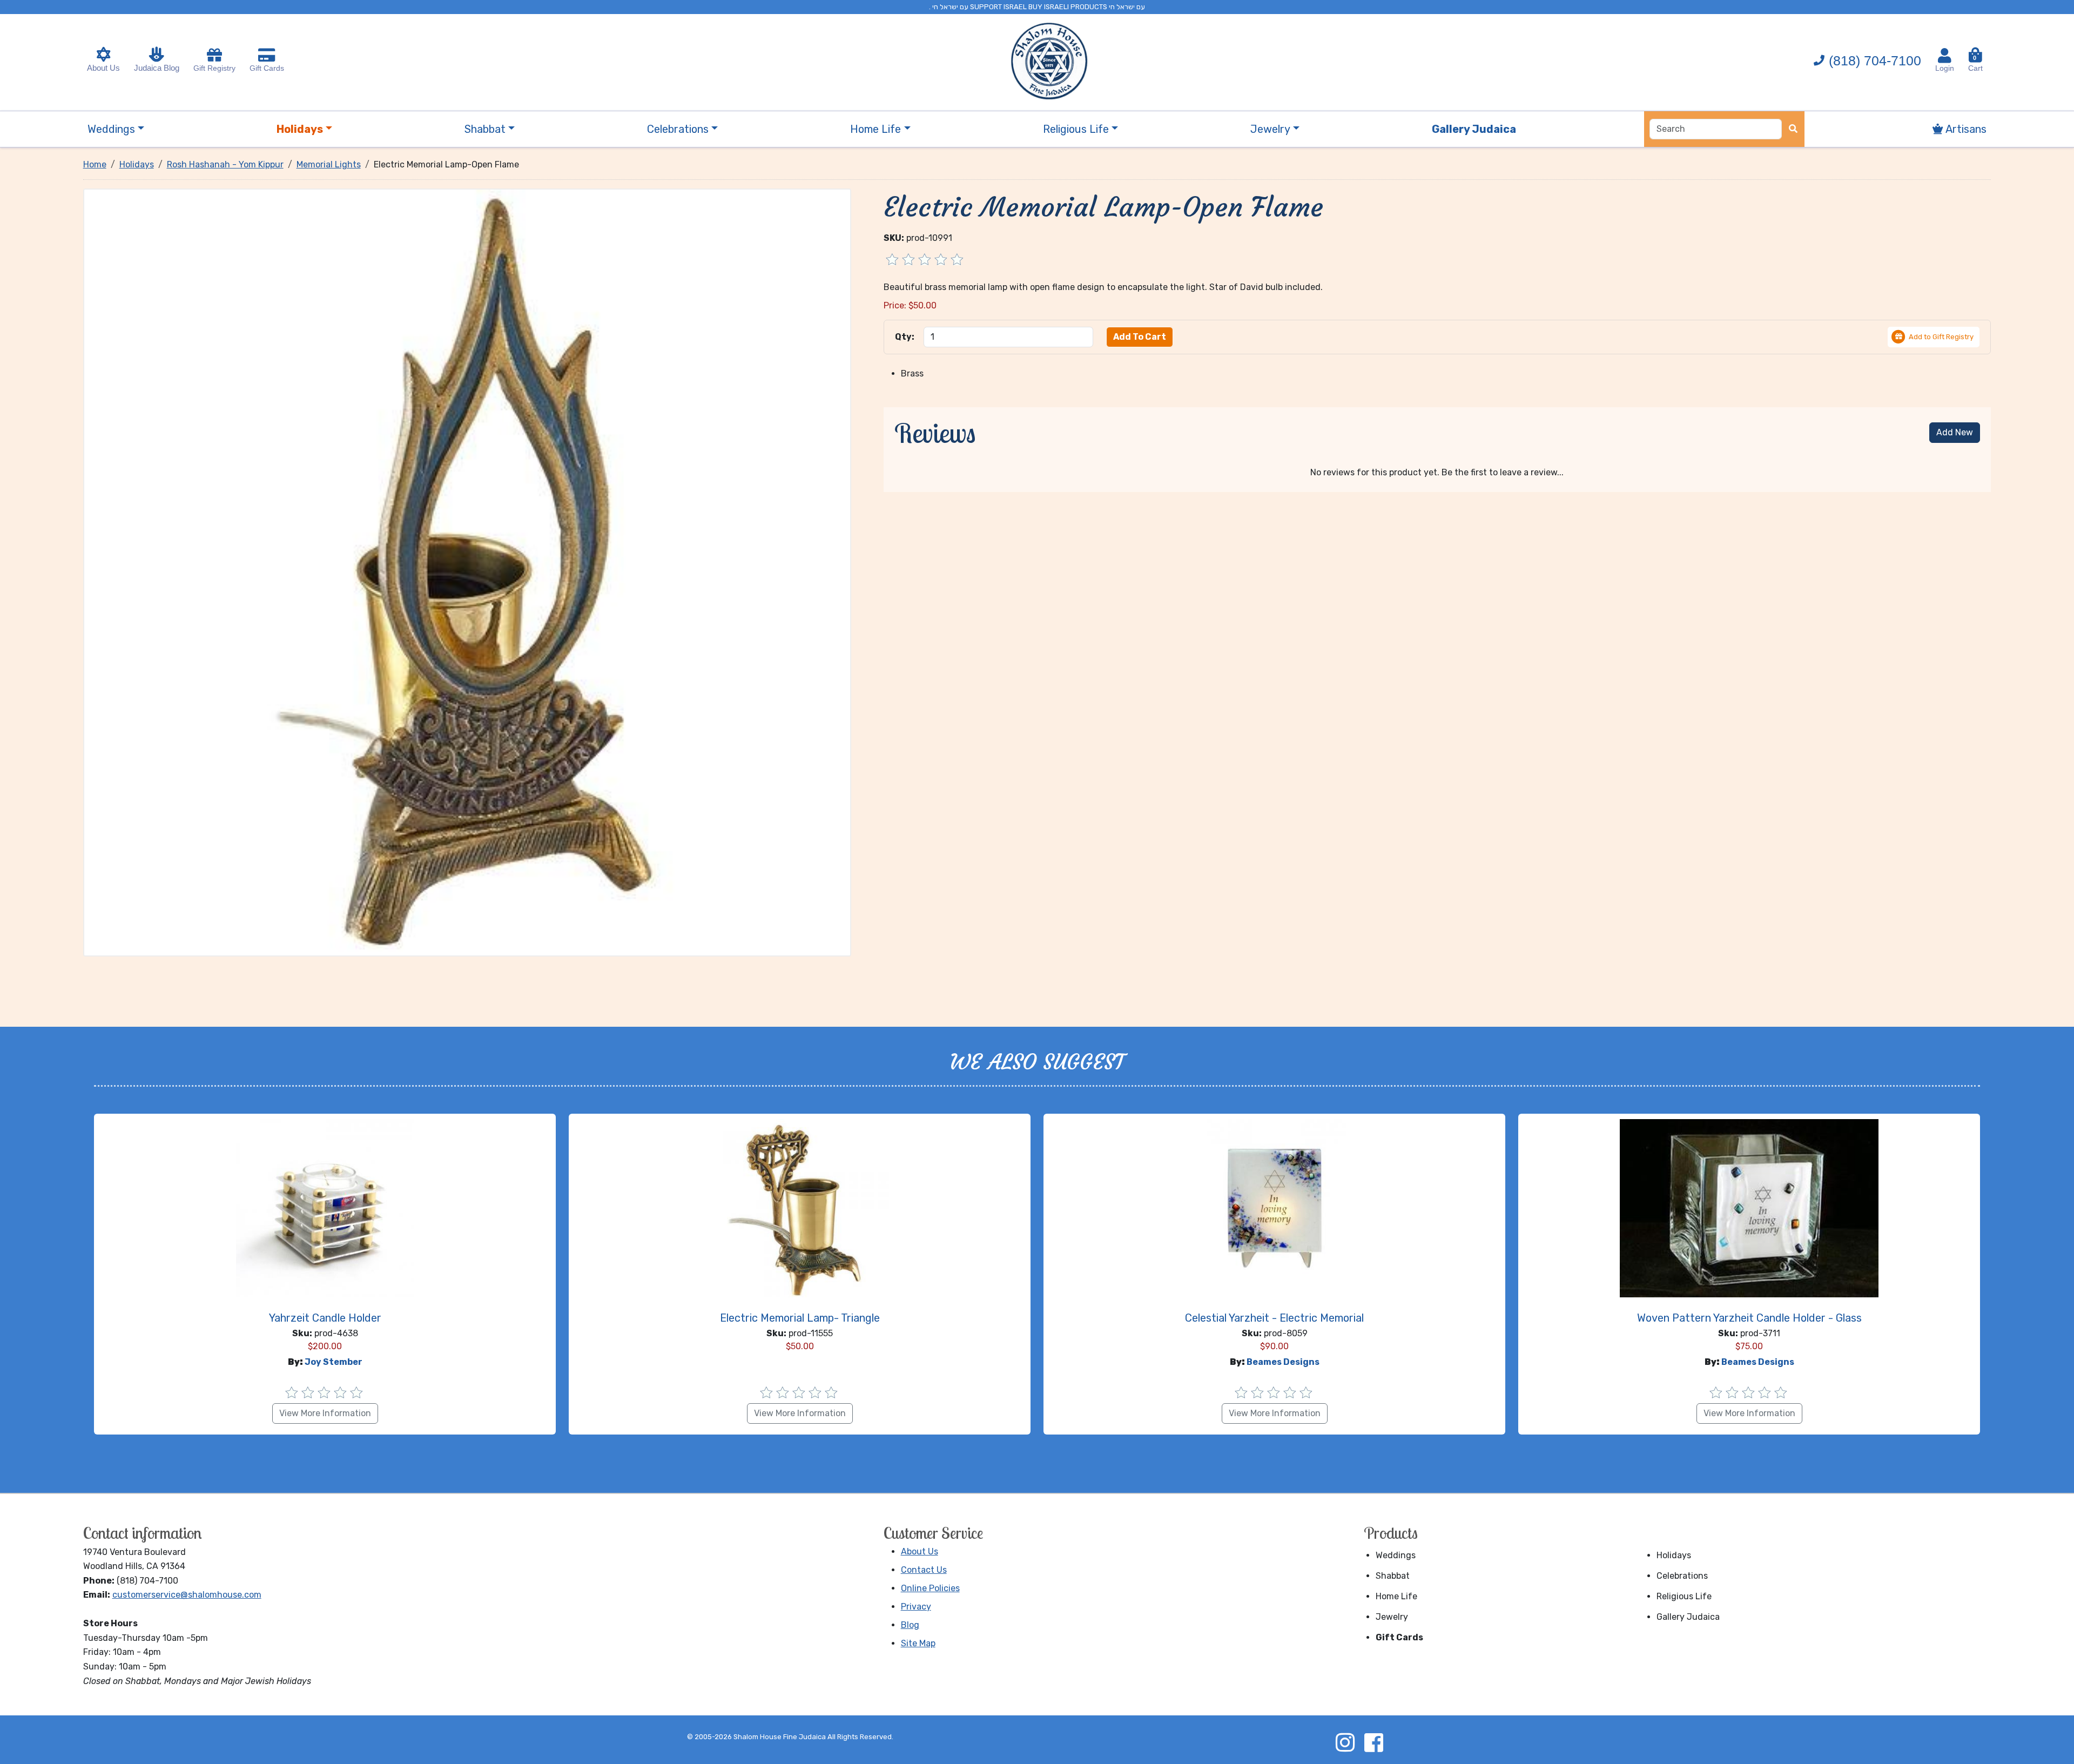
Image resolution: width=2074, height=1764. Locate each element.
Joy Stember (334, 1362)
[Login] (1945, 56)
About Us (103, 68)
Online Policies (930, 1588)
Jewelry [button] (1270, 129)
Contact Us (924, 1570)
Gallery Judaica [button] (1474, 129)
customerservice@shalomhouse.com (187, 1595)
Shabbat (1393, 1576)
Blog (910, 1625)
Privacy (916, 1607)
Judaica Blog (157, 68)
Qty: (905, 337)
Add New (1955, 432)
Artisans (1965, 129)
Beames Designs (1283, 1362)
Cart (1975, 63)
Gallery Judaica (1688, 1617)
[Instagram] (1345, 1742)
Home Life (1396, 1596)
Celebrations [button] (678, 129)
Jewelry (1392, 1617)
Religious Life (1684, 1596)
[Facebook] (1373, 1742)
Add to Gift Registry (1941, 337)
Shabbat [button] (485, 129)
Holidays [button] (300, 129)
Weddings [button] (111, 129)
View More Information (325, 1413)
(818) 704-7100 (1875, 60)
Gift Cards (267, 68)
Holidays (1674, 1555)
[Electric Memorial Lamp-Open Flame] (467, 572)
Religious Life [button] (1076, 129)
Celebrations (1682, 1576)
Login (1945, 68)
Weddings (1396, 1555)
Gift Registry (214, 68)
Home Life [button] (876, 129)
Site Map (918, 1643)
